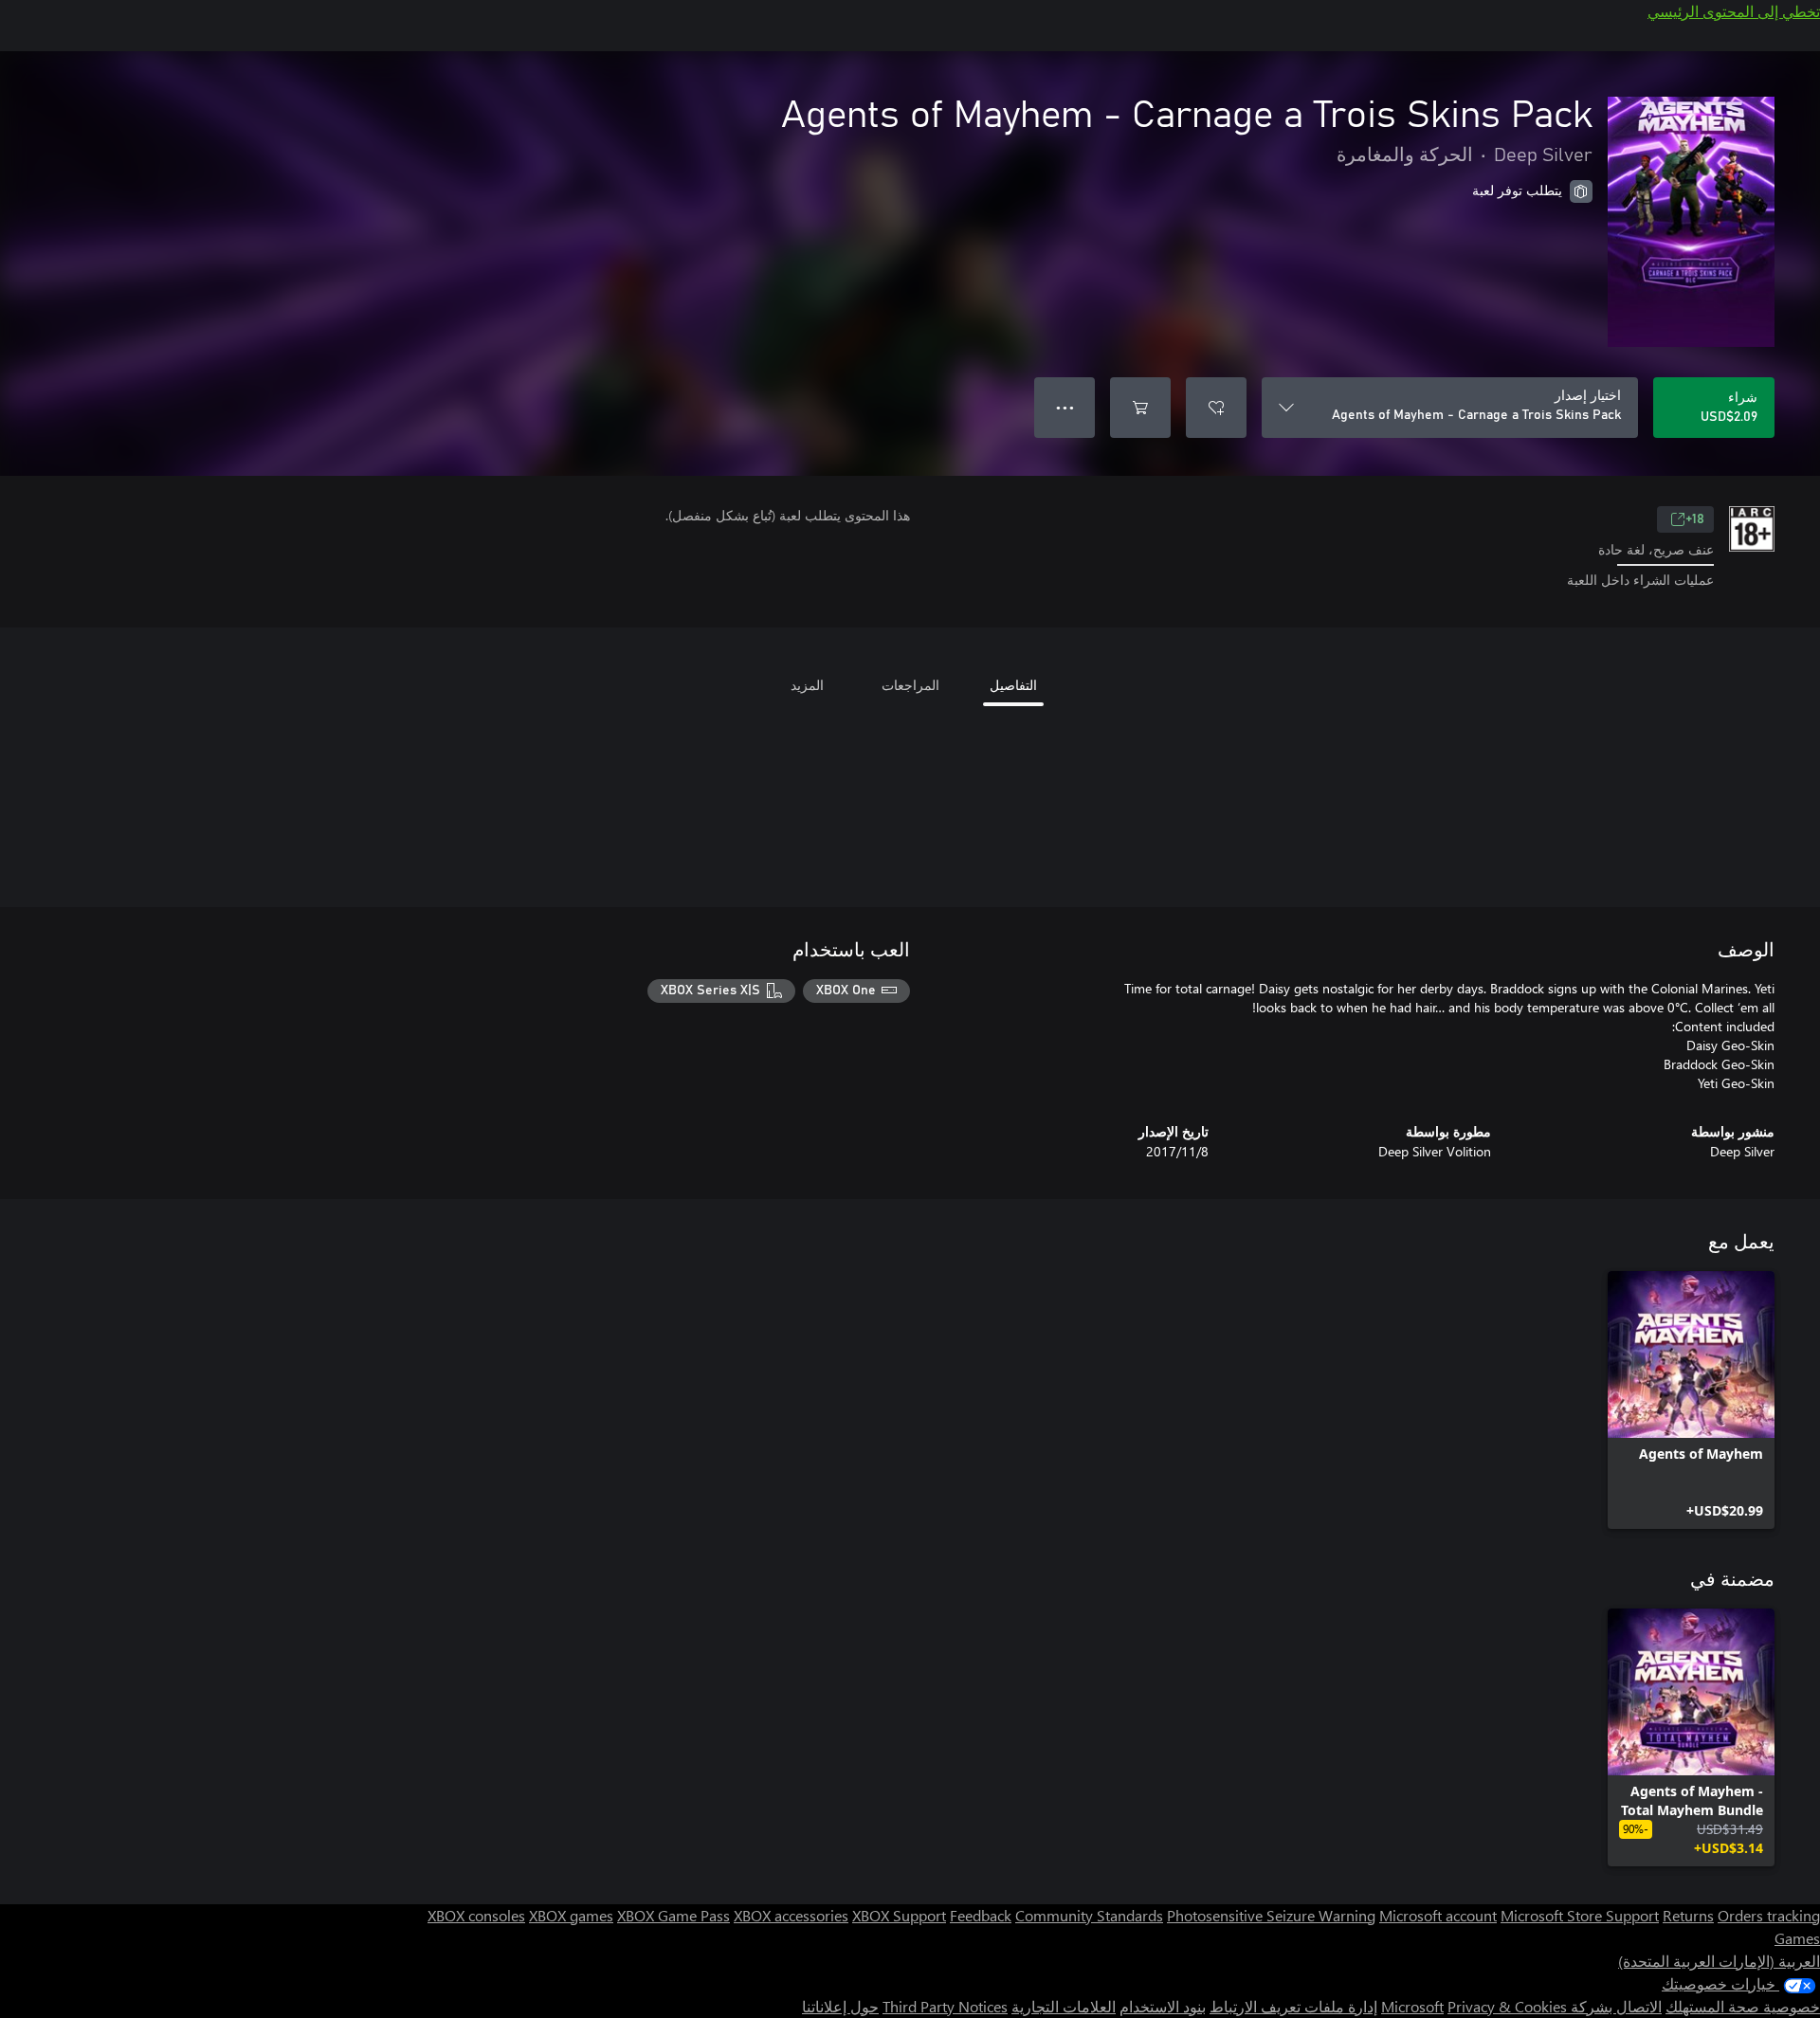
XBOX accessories (791, 1915)
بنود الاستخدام (1163, 2006)
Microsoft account (1438, 1915)
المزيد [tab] (807, 685)
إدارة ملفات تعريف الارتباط (1293, 2006)
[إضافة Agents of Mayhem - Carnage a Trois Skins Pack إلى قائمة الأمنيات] (1216, 408)
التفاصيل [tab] (1013, 685)
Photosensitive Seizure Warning (1271, 1915)
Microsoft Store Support (1580, 1915)
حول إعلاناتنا (840, 2006)
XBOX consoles (476, 1915)
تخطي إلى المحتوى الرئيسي (1734, 11)
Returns (1688, 1915)
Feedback (981, 1915)
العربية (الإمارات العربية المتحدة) (1719, 1961)
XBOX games (571, 1915)
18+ (1695, 519)
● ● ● (1065, 407)
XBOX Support (899, 1915)
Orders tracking (1769, 1915)
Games (1797, 1938)
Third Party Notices (945, 2006)
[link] (1691, 1400)
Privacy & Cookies (1507, 2006)
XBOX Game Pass (673, 1915)
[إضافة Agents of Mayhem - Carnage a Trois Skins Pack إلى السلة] (1140, 408)
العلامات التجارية (1064, 2006)
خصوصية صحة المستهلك (1743, 2006)
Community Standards (1089, 1915)
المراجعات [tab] (910, 685)
